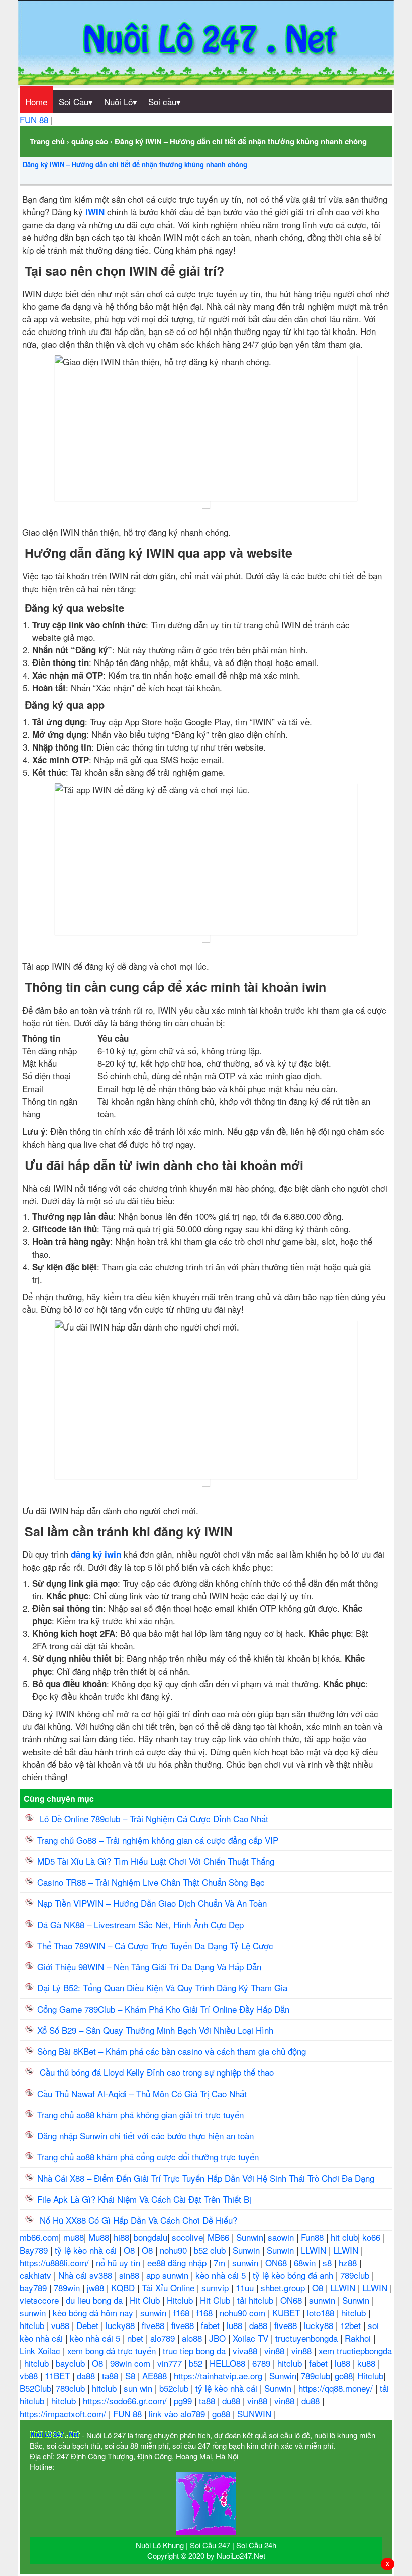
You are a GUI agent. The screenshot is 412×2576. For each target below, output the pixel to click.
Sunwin (250, 2237)
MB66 (220, 2237)
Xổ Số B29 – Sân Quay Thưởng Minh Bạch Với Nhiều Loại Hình (155, 2030)
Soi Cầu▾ (76, 101)
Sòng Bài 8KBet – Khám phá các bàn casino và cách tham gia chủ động (172, 2051)
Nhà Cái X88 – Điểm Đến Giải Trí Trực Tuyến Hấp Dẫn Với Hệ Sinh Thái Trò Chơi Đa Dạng (206, 2178)
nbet (136, 2338)
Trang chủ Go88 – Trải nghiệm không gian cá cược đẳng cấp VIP (158, 1840)
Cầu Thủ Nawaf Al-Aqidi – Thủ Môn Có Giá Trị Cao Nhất (142, 2093)
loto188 (322, 2313)
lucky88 (121, 2325)
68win (306, 2262)
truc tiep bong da (195, 2350)
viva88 (246, 2350)
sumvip (216, 2288)
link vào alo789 (178, 2413)
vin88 (276, 2350)
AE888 (156, 2376)
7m (221, 2262)
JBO (219, 2338)
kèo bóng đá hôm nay (94, 2313)
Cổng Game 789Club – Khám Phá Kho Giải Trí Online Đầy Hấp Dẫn (165, 2009)
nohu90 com (244, 2313)
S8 (131, 2376)
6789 (263, 2363)
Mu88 (99, 2237)
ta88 (111, 2376)
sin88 (130, 2275)
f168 (183, 2313)
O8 (130, 2250)
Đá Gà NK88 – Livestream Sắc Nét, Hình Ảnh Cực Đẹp (140, 1924)
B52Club (35, 2388)
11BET (59, 2376)
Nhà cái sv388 (86, 2275)
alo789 (164, 2338)
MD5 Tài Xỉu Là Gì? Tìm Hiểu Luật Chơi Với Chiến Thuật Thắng (158, 1861)
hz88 (349, 2262)
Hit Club (146, 2300)
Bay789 (35, 2250)
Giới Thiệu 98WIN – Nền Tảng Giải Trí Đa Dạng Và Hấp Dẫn (149, 1967)
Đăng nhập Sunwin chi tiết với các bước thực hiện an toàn (145, 2136)
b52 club (211, 2250)
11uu (246, 2288)
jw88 (97, 2288)
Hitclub (181, 2300)
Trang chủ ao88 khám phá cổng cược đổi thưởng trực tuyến (148, 2157)
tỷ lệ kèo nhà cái (87, 2250)
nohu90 (175, 2250)
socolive (187, 2237)
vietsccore (40, 2300)
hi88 (121, 2237)
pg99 (184, 2401)
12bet (352, 2325)
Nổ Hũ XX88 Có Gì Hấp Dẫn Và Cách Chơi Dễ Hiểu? (137, 2220)
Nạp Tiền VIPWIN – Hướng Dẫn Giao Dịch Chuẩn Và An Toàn (152, 1903)
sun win (139, 2388)
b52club (175, 2388)
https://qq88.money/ (337, 2388)
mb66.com (39, 2237)
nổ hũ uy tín (119, 2262)
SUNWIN (255, 2413)
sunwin (246, 2262)
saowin (282, 2237)
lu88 (236, 2325)
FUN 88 (35, 119)
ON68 (277, 2262)
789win (68, 2288)
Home (36, 101)
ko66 (373, 2237)
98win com (131, 2363)
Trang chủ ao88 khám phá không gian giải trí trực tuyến (140, 2114)
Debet (89, 2325)
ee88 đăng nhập (178, 2262)
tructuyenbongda (308, 2338)
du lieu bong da (95, 2300)
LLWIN (315, 2250)
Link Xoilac (41, 2350)
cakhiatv (37, 2275)
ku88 (368, 2363)
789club (356, 2275)
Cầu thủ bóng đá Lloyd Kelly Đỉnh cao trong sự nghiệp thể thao (156, 2072)
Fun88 (314, 2237)
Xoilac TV (252, 2338)
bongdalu (150, 2237)
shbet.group (284, 2288)
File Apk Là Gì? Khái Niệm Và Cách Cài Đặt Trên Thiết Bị (144, 2199)
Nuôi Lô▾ (121, 101)
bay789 (34, 2288)
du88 (232, 2401)
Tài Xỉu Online (169, 2288)
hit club (344, 2237)
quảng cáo (90, 141)
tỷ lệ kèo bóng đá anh (294, 2275)
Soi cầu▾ (165, 101)
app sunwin (169, 2275)
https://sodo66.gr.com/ (126, 2401)
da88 (260, 2325)
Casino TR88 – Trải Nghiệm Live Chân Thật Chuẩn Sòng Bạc (151, 1882)
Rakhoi (359, 2338)
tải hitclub (256, 2300)
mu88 (74, 2237)
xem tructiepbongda (355, 2350)
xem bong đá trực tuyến (113, 2350)
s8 (328, 2262)
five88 (154, 2325)
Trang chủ (47, 141)
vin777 (171, 2363)
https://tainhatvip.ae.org (219, 2376)
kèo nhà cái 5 (222, 2275)
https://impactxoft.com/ (64, 2413)
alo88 (193, 2338)
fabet (212, 2325)
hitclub (355, 2313)
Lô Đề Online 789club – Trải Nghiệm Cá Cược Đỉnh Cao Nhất (153, 1819)
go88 (344, 2376)
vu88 (62, 2325)
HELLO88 (229, 2363)
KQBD (124, 2288)
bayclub (72, 2363)
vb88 (30, 2376)
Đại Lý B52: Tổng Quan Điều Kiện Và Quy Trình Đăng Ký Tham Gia (162, 1988)
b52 (197, 2363)
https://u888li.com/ (56, 2262)
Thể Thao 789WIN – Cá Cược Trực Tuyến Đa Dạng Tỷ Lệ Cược (155, 1945)
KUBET (287, 2313)
